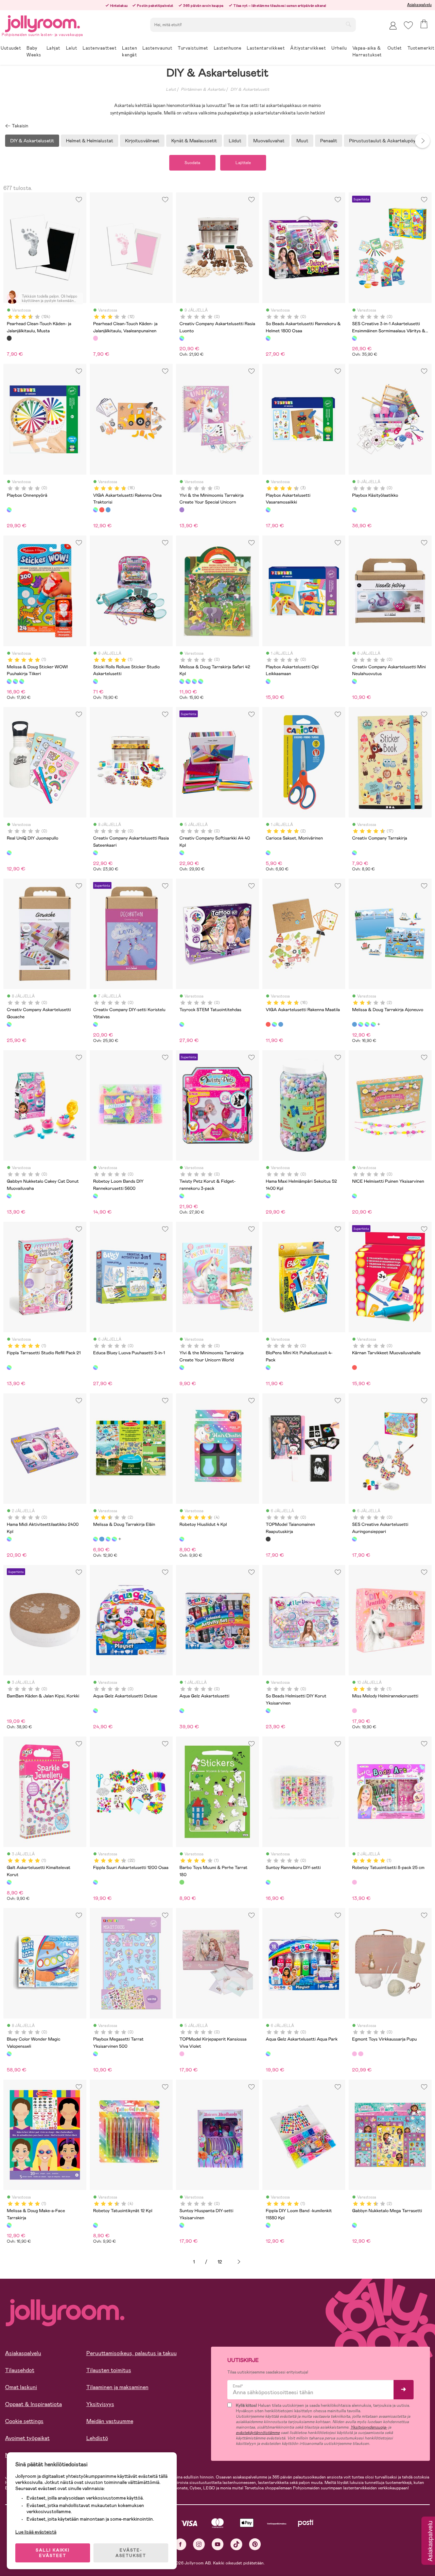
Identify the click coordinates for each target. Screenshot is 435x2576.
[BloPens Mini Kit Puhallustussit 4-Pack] (268, 1368)
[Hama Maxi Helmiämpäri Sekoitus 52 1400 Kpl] (268, 1196)
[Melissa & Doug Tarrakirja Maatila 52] (194, 681)
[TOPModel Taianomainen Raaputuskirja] (268, 1539)
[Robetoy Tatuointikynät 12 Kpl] (95, 2225)
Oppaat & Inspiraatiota (33, 2404)
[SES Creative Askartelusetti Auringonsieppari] (354, 1539)
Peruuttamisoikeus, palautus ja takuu (132, 2353)
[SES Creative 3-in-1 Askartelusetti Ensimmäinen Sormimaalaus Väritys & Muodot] (354, 338)
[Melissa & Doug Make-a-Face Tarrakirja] (9, 2225)
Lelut (171, 89)
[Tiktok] (236, 2544)
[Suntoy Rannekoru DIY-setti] (268, 1882)
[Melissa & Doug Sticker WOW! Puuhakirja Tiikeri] (9, 681)
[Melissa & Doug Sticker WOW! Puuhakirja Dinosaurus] (22, 681)
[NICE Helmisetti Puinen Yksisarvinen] (354, 1196)
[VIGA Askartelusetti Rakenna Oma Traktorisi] (95, 510)
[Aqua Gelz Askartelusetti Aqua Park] (268, 2054)
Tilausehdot (20, 2370)
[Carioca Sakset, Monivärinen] (268, 853)
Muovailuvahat (269, 141)
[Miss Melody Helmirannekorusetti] (354, 1711)
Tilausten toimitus (109, 2370)
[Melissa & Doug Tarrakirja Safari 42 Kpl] (182, 681)
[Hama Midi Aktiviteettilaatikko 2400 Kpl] (9, 1539)
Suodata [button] (192, 163)
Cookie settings (24, 2421)
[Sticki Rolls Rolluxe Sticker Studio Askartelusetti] (95, 681)
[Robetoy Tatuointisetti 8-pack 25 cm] (354, 1882)
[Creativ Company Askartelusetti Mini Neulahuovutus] (354, 681)
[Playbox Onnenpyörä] (9, 510)
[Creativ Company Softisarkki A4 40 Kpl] (182, 853)
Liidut (235, 141)
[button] (408, 25)
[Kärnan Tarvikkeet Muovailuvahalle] (354, 1368)
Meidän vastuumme (110, 2421)
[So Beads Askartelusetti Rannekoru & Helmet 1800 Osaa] (268, 338)
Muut (302, 141)
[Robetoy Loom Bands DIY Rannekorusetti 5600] (95, 1196)
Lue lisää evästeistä (36, 2532)
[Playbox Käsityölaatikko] (354, 510)
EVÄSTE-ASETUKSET (131, 2553)
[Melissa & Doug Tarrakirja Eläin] (361, 1024)
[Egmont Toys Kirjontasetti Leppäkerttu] (361, 2054)
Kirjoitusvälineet (142, 141)
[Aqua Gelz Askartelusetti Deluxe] (95, 1711)
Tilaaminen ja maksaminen (117, 2387)
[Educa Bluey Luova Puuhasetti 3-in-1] (95, 1368)
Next (422, 141)
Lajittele (243, 163)
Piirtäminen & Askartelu (203, 89)
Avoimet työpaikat (27, 2438)
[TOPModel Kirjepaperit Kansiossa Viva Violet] (182, 2054)
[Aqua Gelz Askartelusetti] (182, 1711)
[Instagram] (199, 2544)
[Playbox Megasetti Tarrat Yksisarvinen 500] (95, 2054)
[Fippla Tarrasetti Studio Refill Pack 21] (9, 1368)
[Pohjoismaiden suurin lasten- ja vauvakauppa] (42, 23)
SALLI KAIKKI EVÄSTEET (53, 2553)
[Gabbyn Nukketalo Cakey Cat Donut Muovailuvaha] (9, 1196)
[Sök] (348, 24)
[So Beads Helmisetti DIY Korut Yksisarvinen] (268, 1711)
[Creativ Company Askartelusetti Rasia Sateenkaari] (95, 853)
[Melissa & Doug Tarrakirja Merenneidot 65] (201, 681)
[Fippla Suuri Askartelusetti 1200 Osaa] (95, 1882)
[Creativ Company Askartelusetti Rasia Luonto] (182, 338)
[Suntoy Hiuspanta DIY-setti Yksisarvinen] (182, 2225)
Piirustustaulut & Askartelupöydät (386, 141)
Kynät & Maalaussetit (194, 141)
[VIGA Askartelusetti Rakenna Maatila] (102, 510)
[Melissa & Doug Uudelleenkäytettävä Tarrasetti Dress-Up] (188, 681)
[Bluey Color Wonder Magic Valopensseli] (9, 2054)
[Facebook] (180, 2544)
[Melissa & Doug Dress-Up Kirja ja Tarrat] (367, 1024)
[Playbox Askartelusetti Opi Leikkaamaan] (268, 681)
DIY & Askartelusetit (250, 89)
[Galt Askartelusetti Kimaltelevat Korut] (9, 1882)
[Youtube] (218, 2544)
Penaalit (329, 141)
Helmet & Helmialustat (90, 141)
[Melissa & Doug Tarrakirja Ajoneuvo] (354, 1024)
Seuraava (239, 2262)
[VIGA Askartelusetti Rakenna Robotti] (108, 510)
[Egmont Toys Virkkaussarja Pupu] (354, 2054)
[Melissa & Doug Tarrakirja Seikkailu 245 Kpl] (373, 1024)
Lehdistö (97, 2438)
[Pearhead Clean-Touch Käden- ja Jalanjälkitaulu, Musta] (9, 338)
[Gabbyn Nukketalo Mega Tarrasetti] (354, 2225)
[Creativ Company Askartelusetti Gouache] (9, 1024)
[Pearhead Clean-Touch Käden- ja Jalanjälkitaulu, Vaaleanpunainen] (95, 338)
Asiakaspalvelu (419, 5)
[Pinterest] (255, 2544)
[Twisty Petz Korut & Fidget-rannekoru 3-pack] (182, 1196)
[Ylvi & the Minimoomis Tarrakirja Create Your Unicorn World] (182, 1368)
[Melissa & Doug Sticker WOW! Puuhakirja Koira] (15, 681)
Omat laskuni (21, 2387)
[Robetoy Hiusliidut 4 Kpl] (182, 1539)
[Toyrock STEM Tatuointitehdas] (182, 1024)
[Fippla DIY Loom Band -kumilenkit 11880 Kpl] (268, 2225)
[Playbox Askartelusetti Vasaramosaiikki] (268, 510)
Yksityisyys (100, 2404)
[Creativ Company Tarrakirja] (354, 853)
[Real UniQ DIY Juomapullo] (9, 853)
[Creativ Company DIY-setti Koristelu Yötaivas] (95, 1024)
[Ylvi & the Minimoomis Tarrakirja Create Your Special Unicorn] (182, 510)
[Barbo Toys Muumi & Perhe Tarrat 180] (182, 1882)
